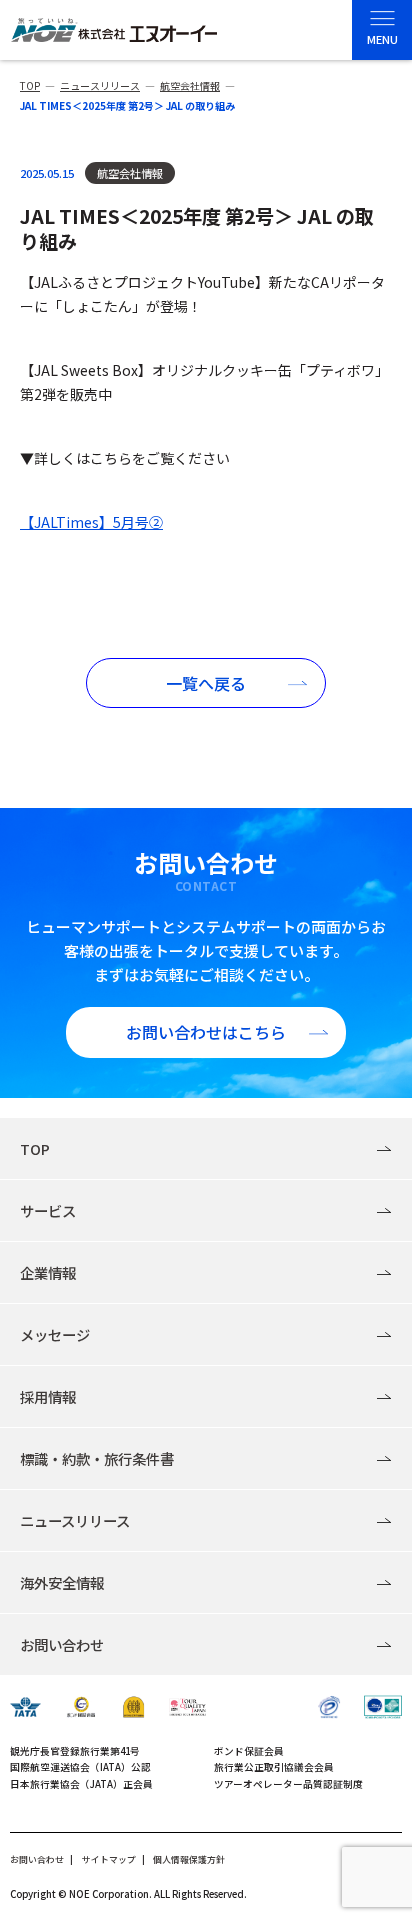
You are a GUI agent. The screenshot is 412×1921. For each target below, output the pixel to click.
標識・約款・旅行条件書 (97, 1458)
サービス (48, 1210)
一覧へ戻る (206, 683)
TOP (35, 1148)
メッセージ (55, 1334)
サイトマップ (109, 1859)
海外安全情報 (62, 1582)
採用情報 (48, 1396)
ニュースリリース (75, 1520)
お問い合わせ (62, 1644)
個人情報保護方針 (189, 1859)
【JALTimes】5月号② (91, 522)
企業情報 (48, 1272)
